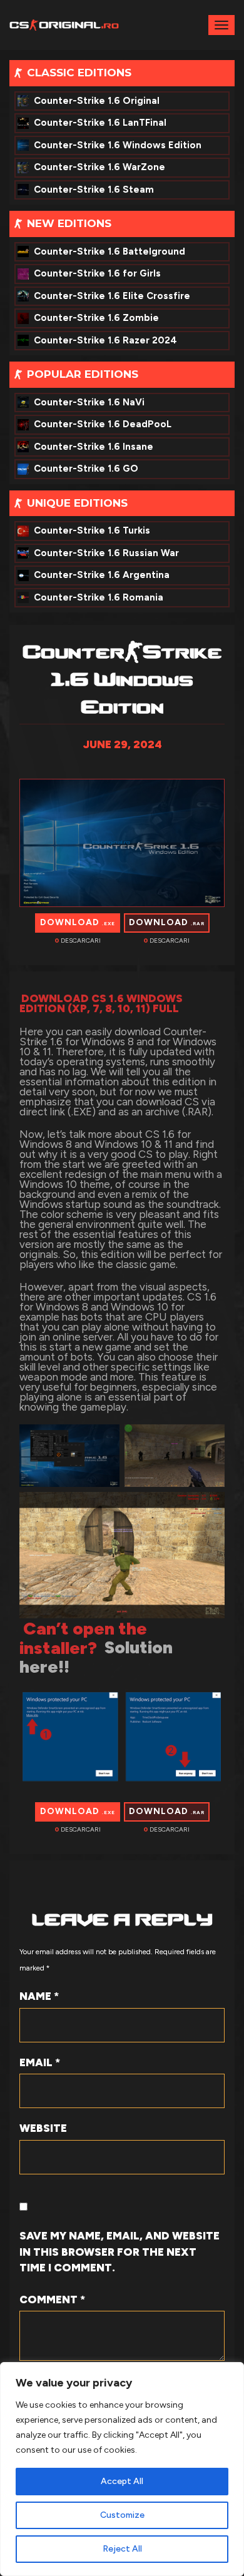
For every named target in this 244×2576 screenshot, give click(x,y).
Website (43, 2128)
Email (40, 2062)
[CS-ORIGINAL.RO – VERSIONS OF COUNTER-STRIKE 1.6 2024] (64, 24)
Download (78, 922)
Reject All (122, 2549)
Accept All (122, 2481)
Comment (52, 2300)
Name (39, 1996)
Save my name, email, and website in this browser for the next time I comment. (119, 2252)
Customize (122, 2515)
